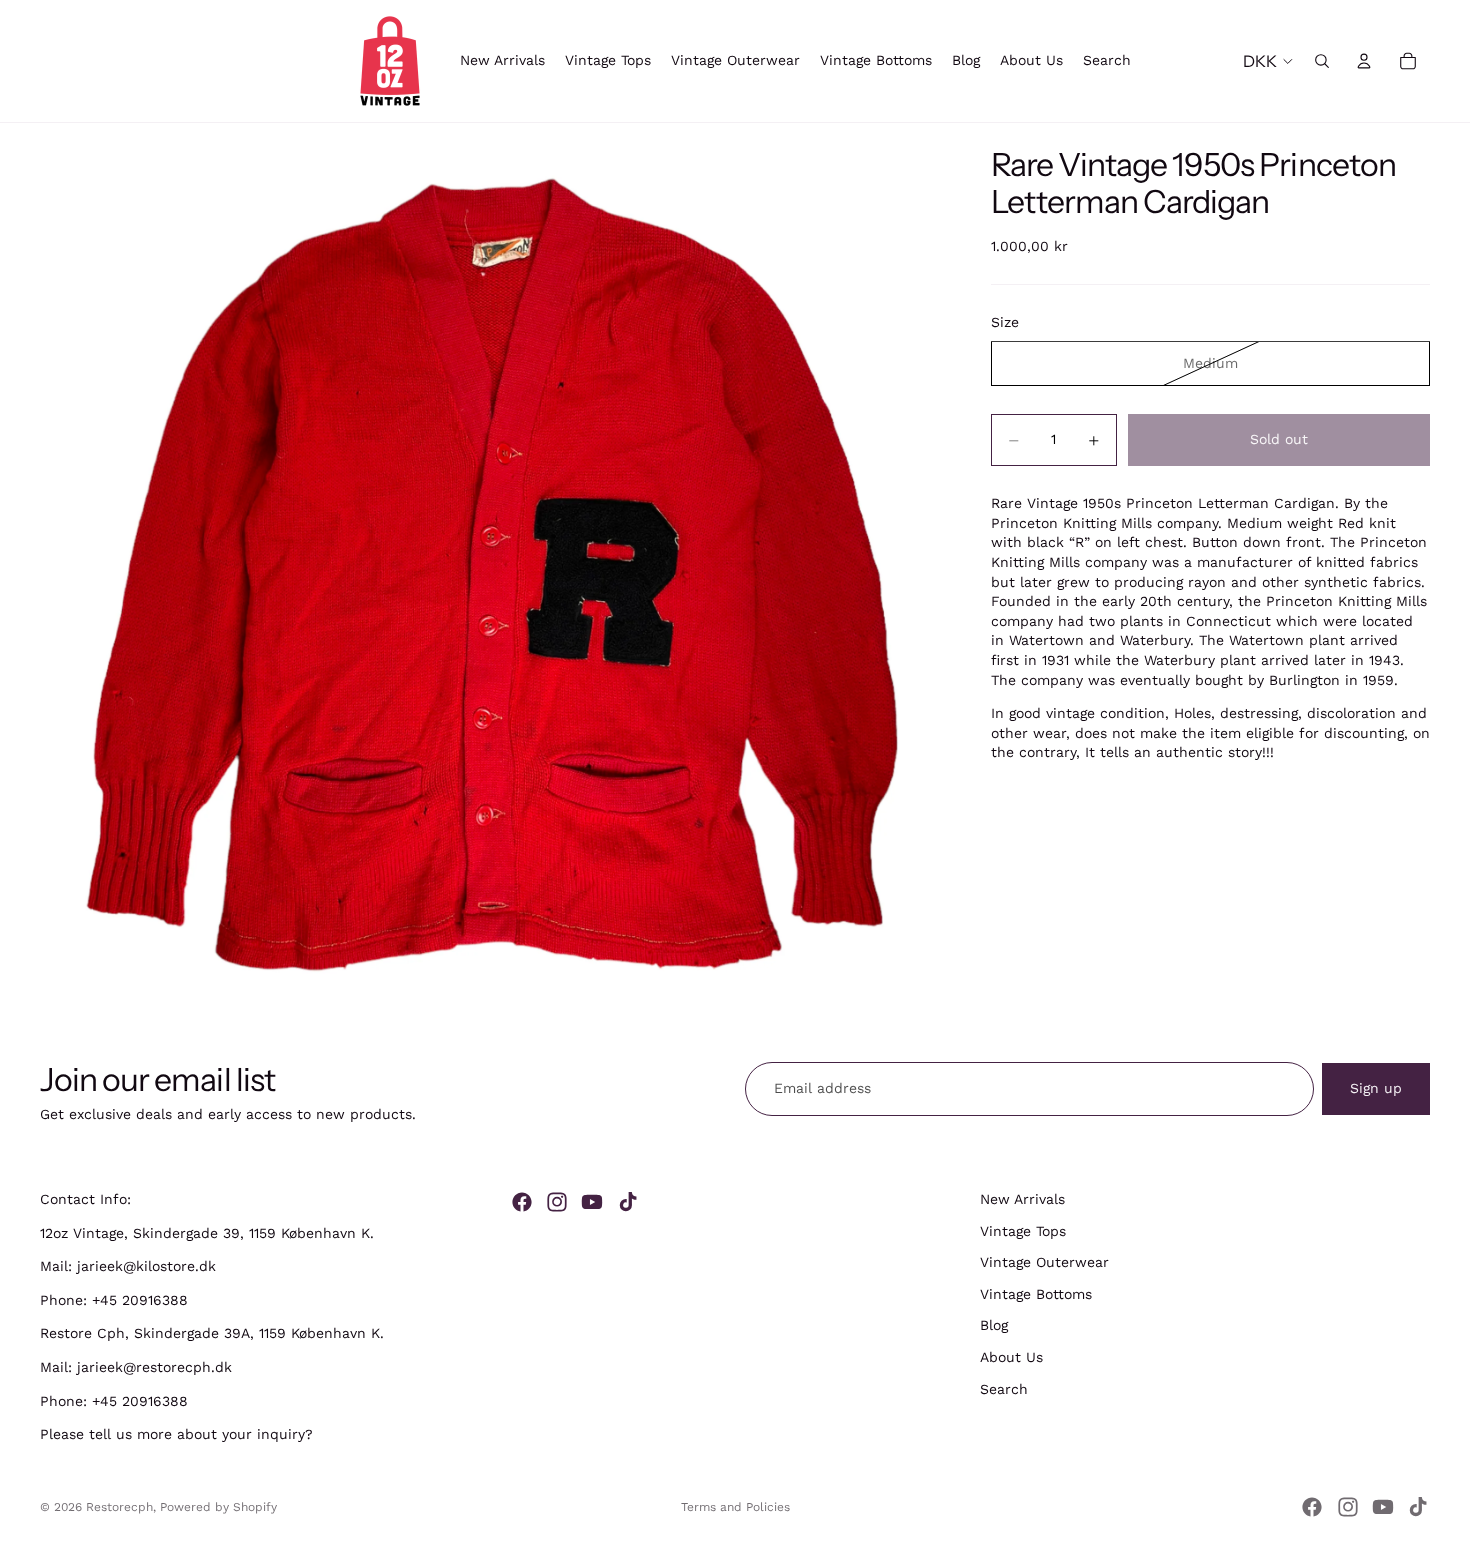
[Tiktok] (628, 1202)
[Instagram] (557, 1202)
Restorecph (119, 1507)
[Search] (1322, 61)
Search (1004, 1389)
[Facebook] (522, 1202)
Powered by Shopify (218, 1507)
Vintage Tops (1023, 1231)
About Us (1011, 1357)
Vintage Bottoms (1036, 1294)
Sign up (1376, 1088)
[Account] (1364, 61)
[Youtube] (592, 1202)
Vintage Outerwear (1044, 1263)
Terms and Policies (735, 1507)
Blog (994, 1326)
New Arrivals (1022, 1199)
